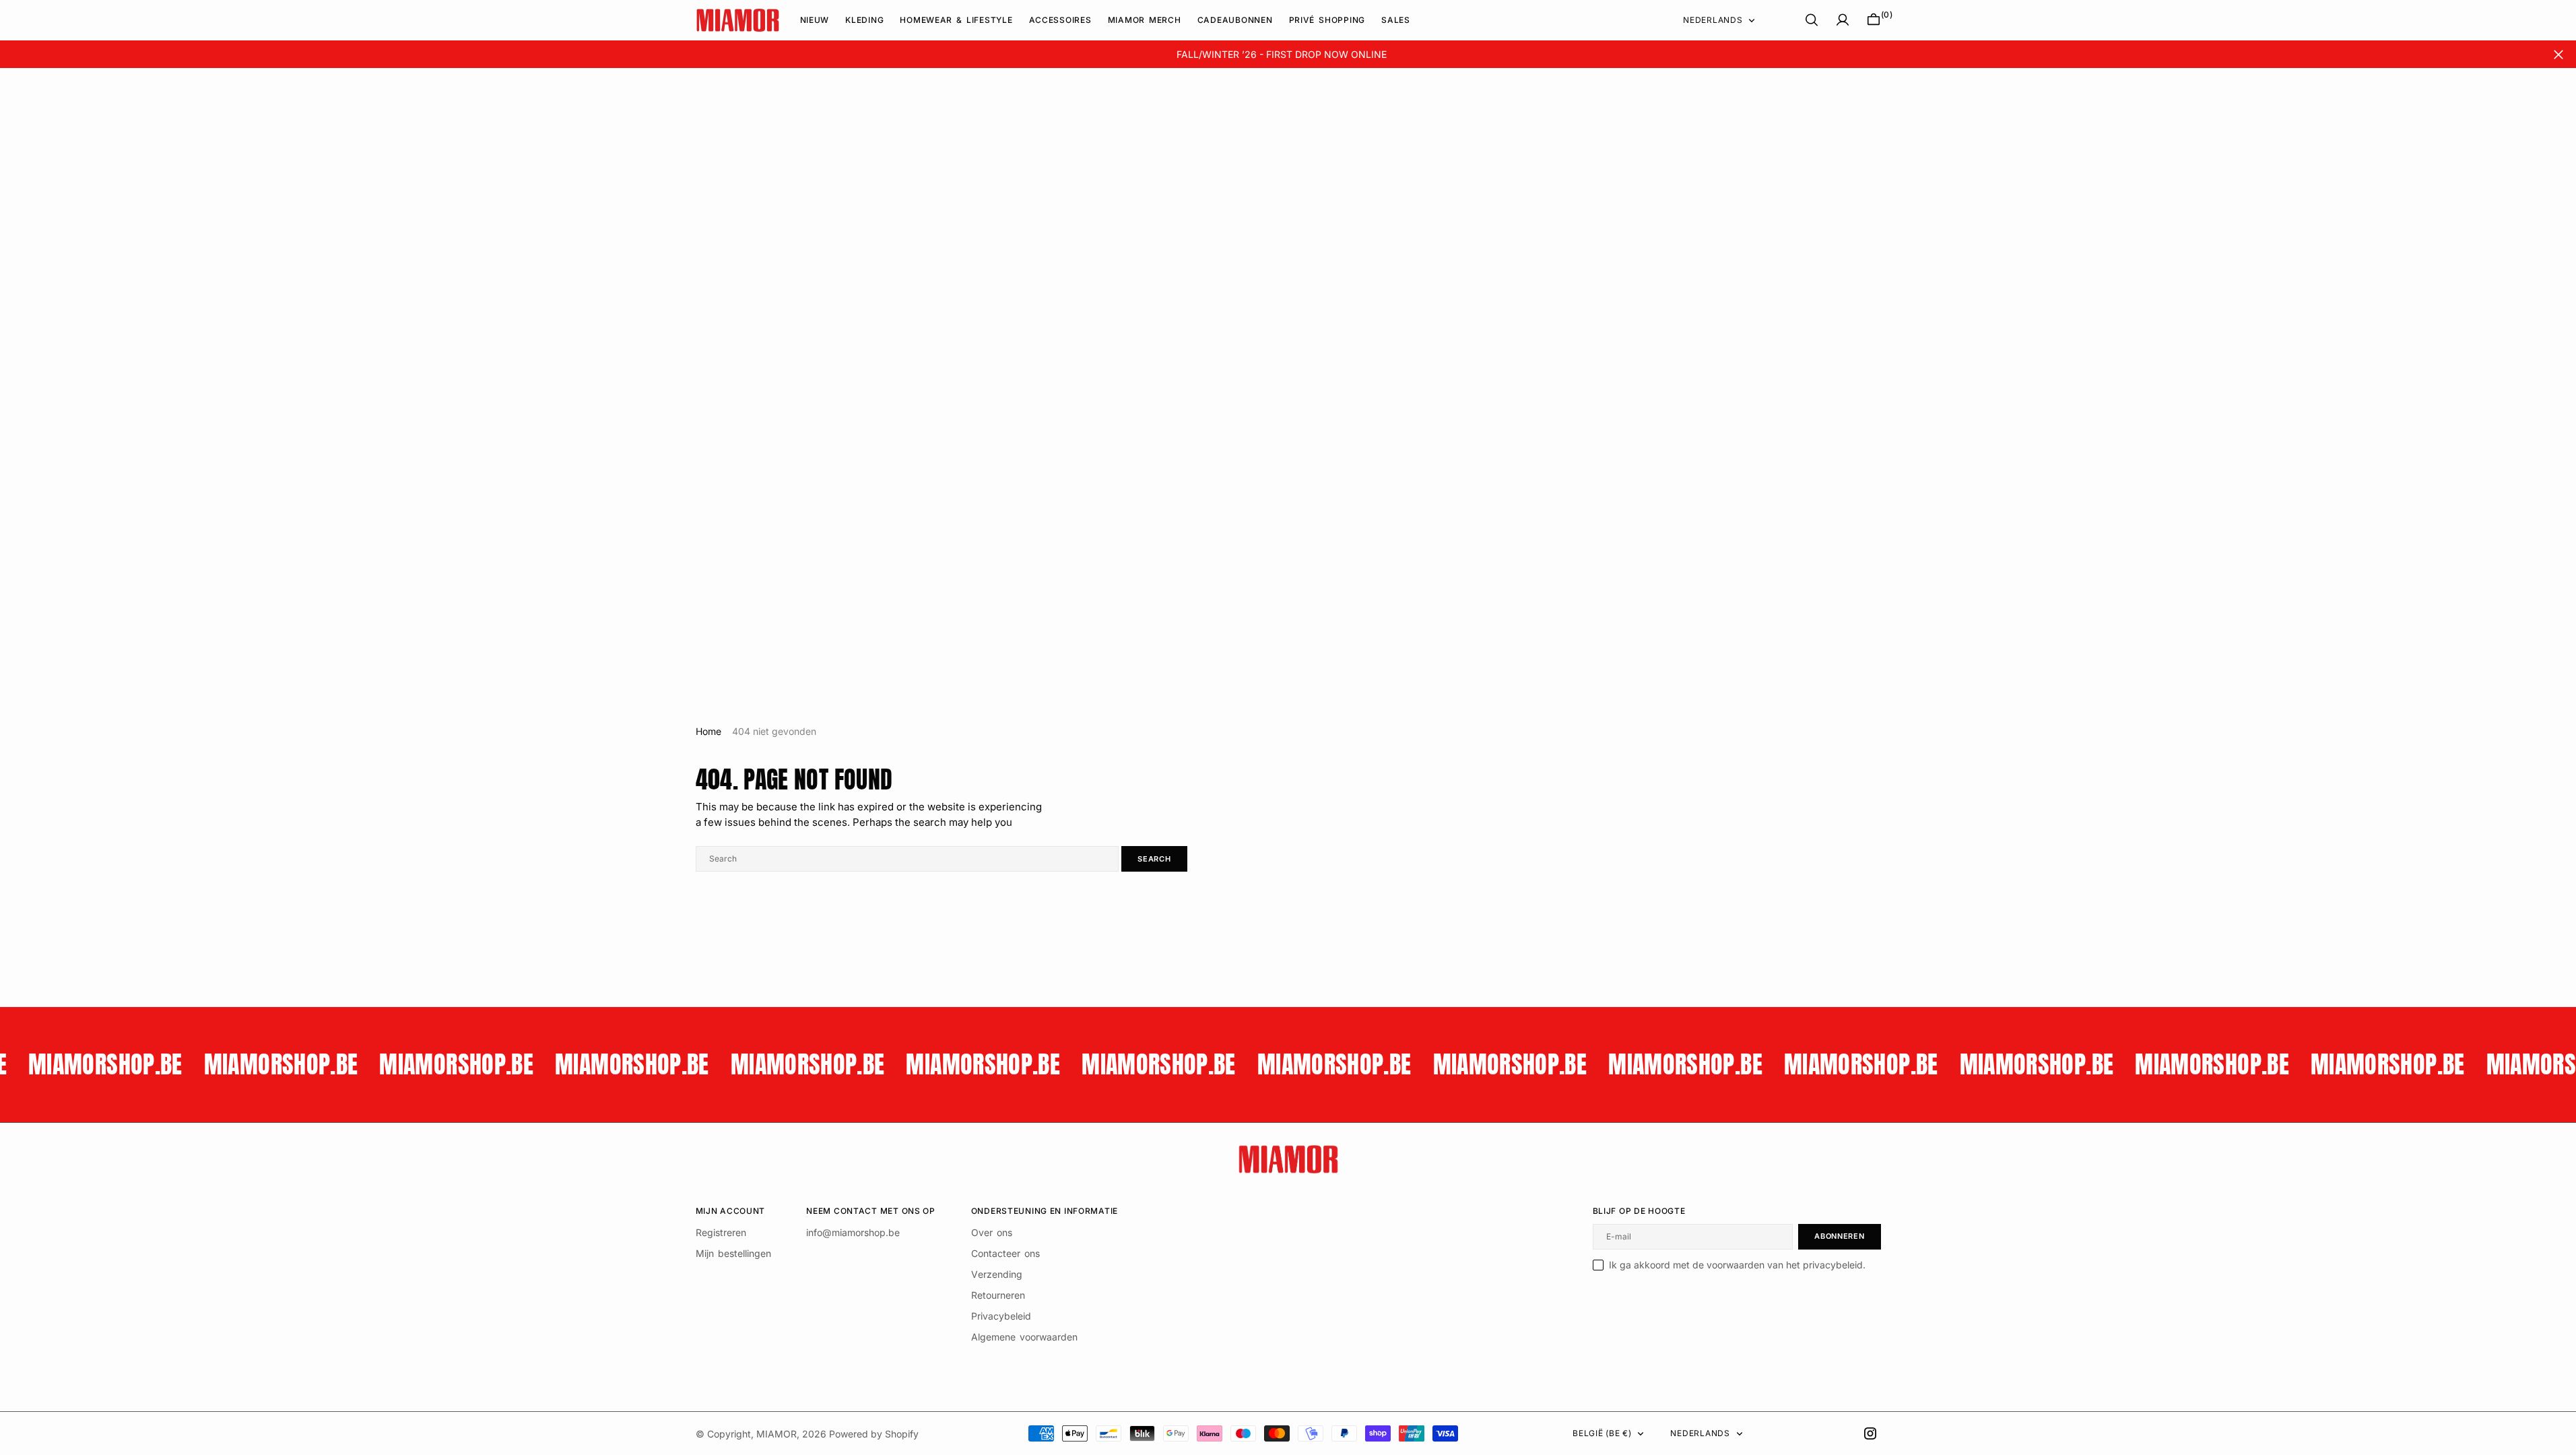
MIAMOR (777, 1434)
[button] (1843, 20)
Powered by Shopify (874, 1434)
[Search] (1812, 20)
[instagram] (1870, 1433)
